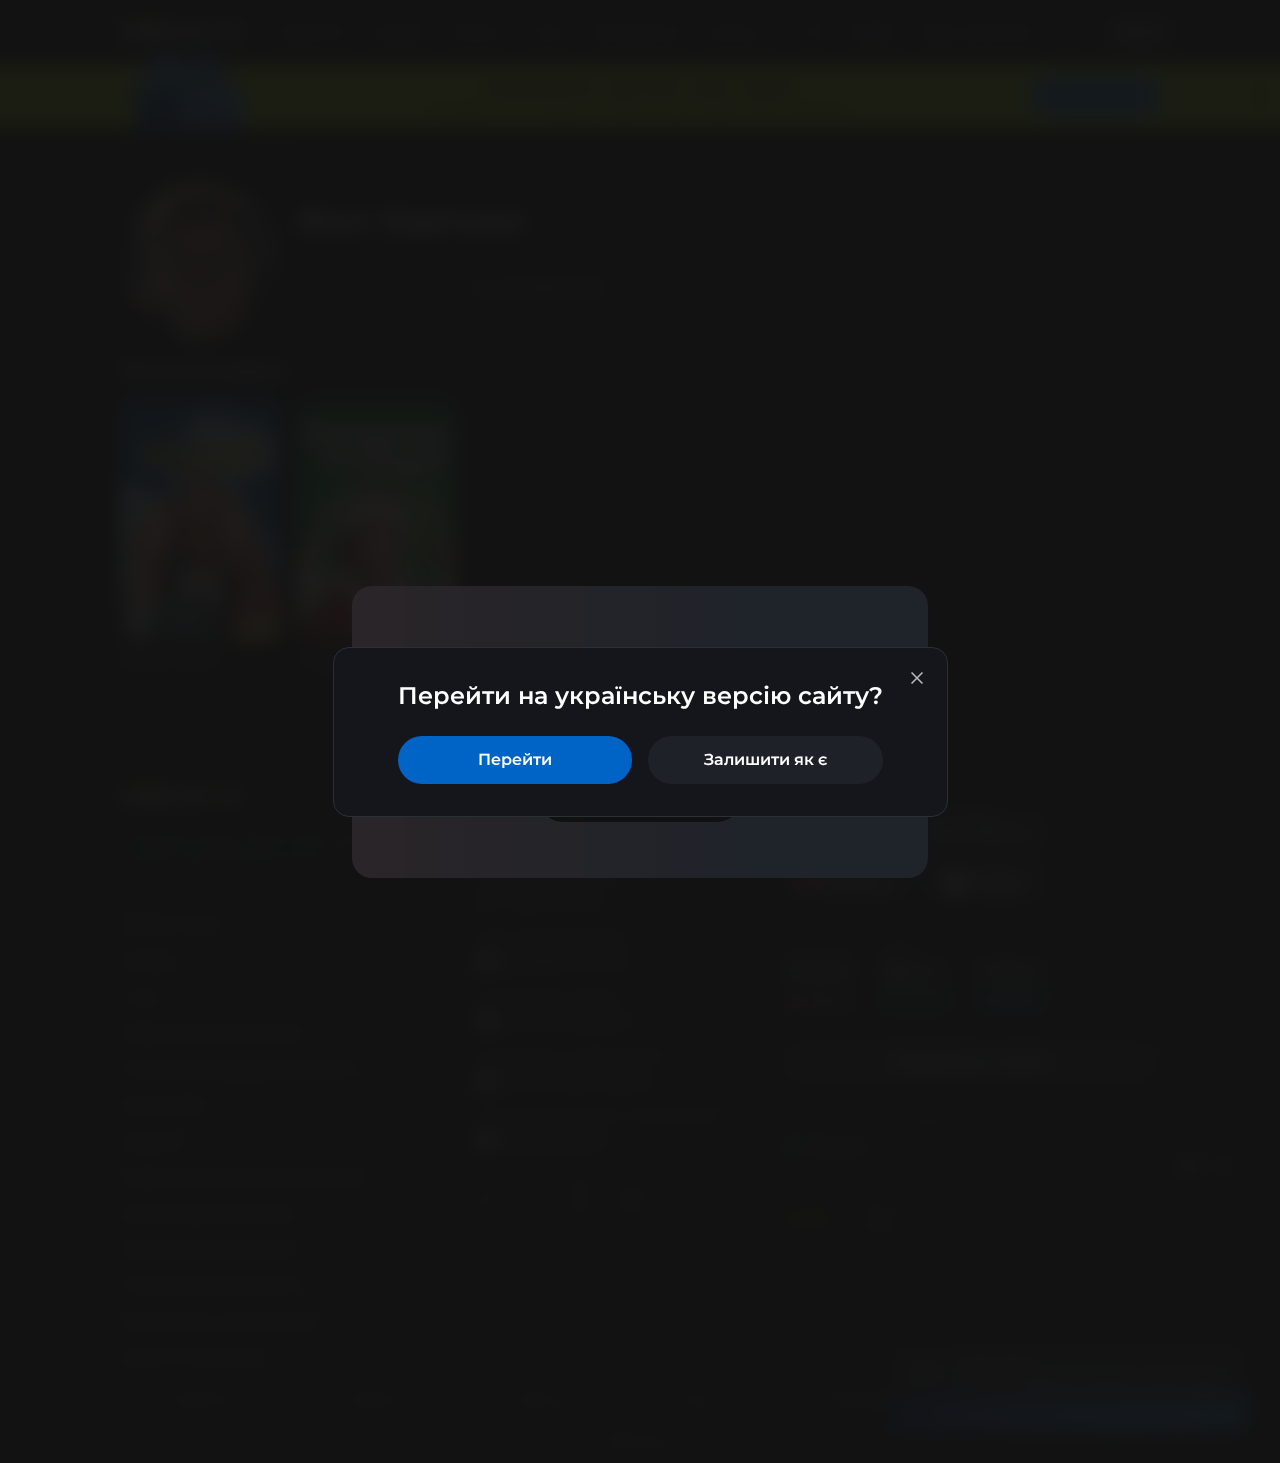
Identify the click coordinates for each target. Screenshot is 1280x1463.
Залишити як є (765, 759)
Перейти (515, 759)
